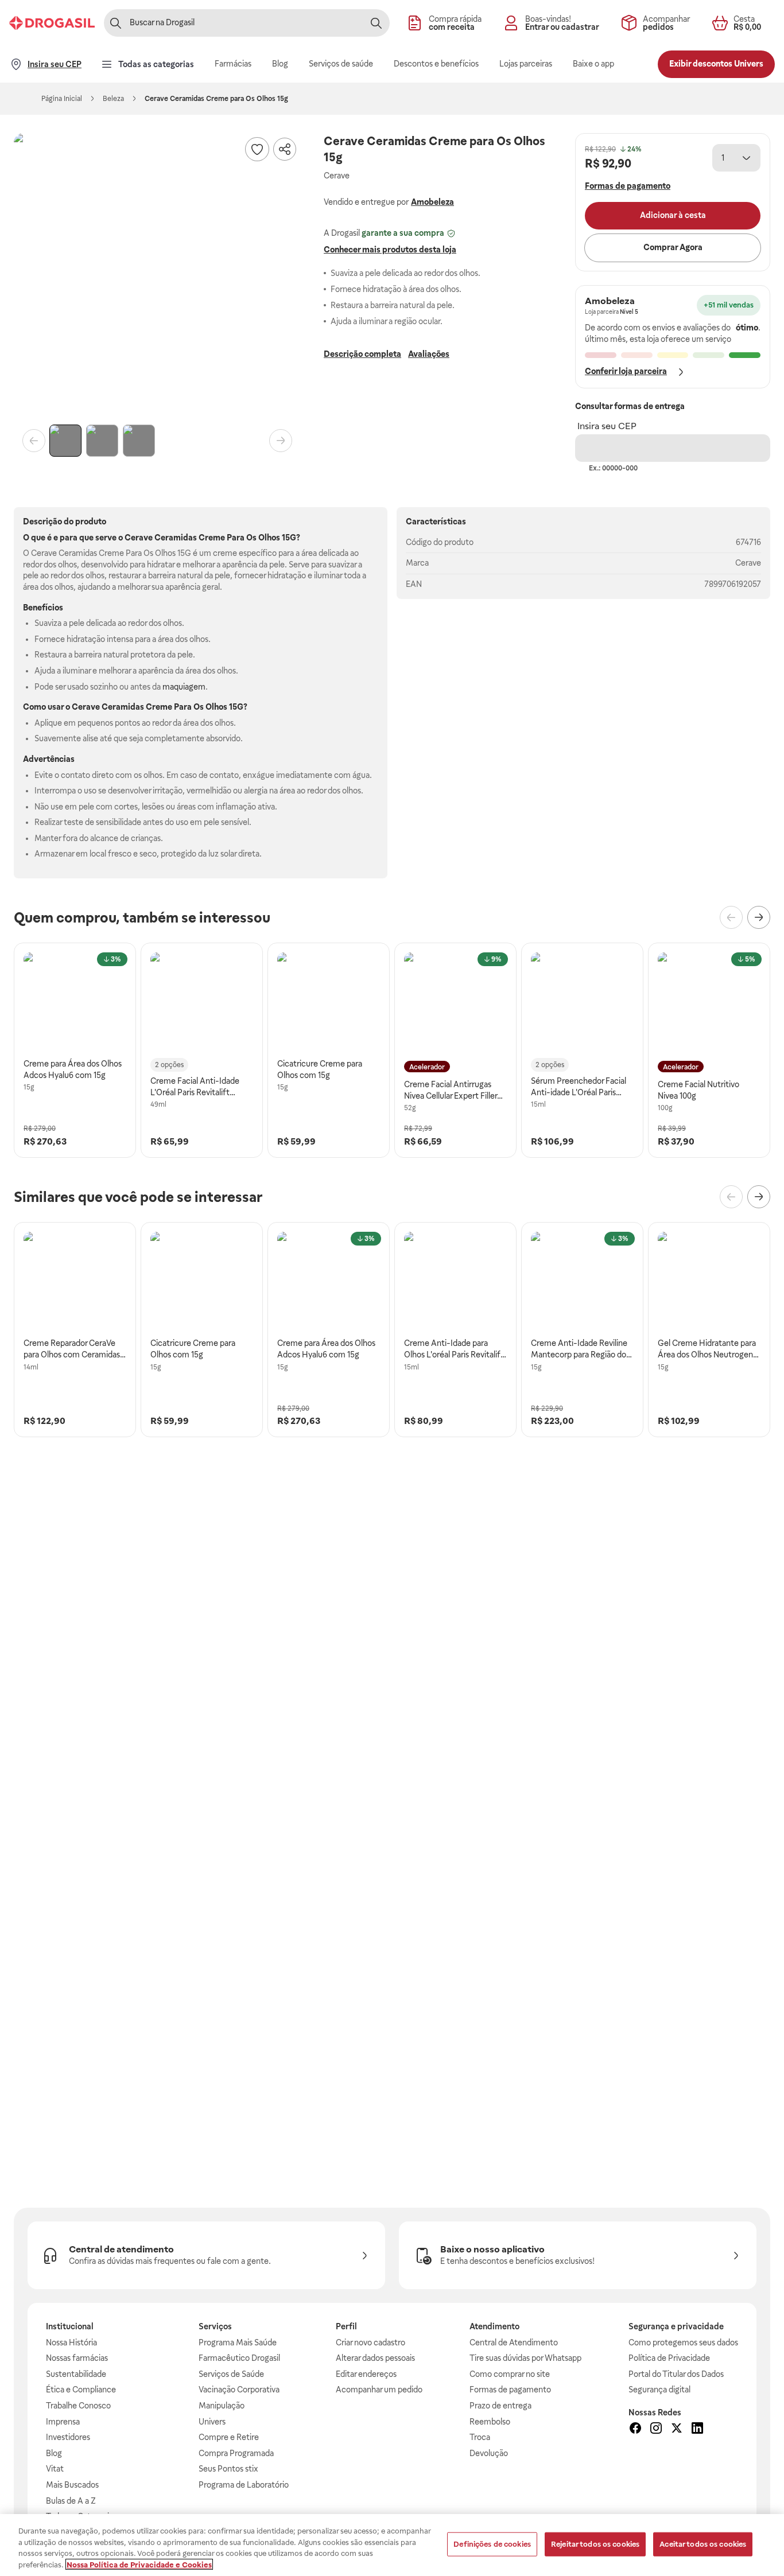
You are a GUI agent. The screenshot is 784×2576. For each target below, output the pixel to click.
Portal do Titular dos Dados (676, 2374)
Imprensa (63, 2422)
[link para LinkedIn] (697, 2430)
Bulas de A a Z (71, 2501)
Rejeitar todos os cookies (595, 2544)
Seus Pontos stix (228, 2469)
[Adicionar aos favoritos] (257, 149)
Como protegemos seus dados (683, 2342)
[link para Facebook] (635, 2430)
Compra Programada (236, 2453)
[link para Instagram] (656, 2430)
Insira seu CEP (607, 426)
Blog (54, 2453)
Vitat (55, 2469)
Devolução (489, 2453)
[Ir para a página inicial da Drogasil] (52, 23)
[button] (157, 277)
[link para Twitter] (677, 2430)
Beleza (113, 99)
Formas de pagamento (510, 2390)
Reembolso (490, 2422)
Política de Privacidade (669, 2358)
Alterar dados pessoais (375, 2358)
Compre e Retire (229, 2437)
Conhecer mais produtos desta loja (390, 250)
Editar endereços (366, 2374)
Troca (480, 2437)
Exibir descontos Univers (716, 64)
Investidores (68, 2437)
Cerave (748, 563)
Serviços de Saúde (231, 2374)
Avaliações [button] (429, 354)
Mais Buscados (72, 2485)
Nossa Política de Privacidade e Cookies (139, 2564)
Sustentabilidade (76, 2374)
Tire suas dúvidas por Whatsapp (525, 2358)
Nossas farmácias (77, 2358)
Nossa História (71, 2342)
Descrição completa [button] (362, 354)
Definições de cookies (492, 2544)
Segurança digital (659, 2390)
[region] (392, 2545)
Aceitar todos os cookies (703, 2544)
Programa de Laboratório (244, 2485)
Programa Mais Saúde (238, 2342)
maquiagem (184, 687)
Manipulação (222, 2406)
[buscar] (376, 23)
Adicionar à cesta (673, 215)
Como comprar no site (510, 2374)
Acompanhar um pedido (379, 2390)
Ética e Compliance (81, 2390)
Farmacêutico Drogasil (239, 2358)
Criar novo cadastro (370, 2342)
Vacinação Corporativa (239, 2390)
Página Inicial (62, 99)
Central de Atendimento (514, 2342)
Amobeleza (432, 202)
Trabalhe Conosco (78, 2406)
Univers (212, 2422)
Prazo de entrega (500, 2406)
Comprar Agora (673, 247)
